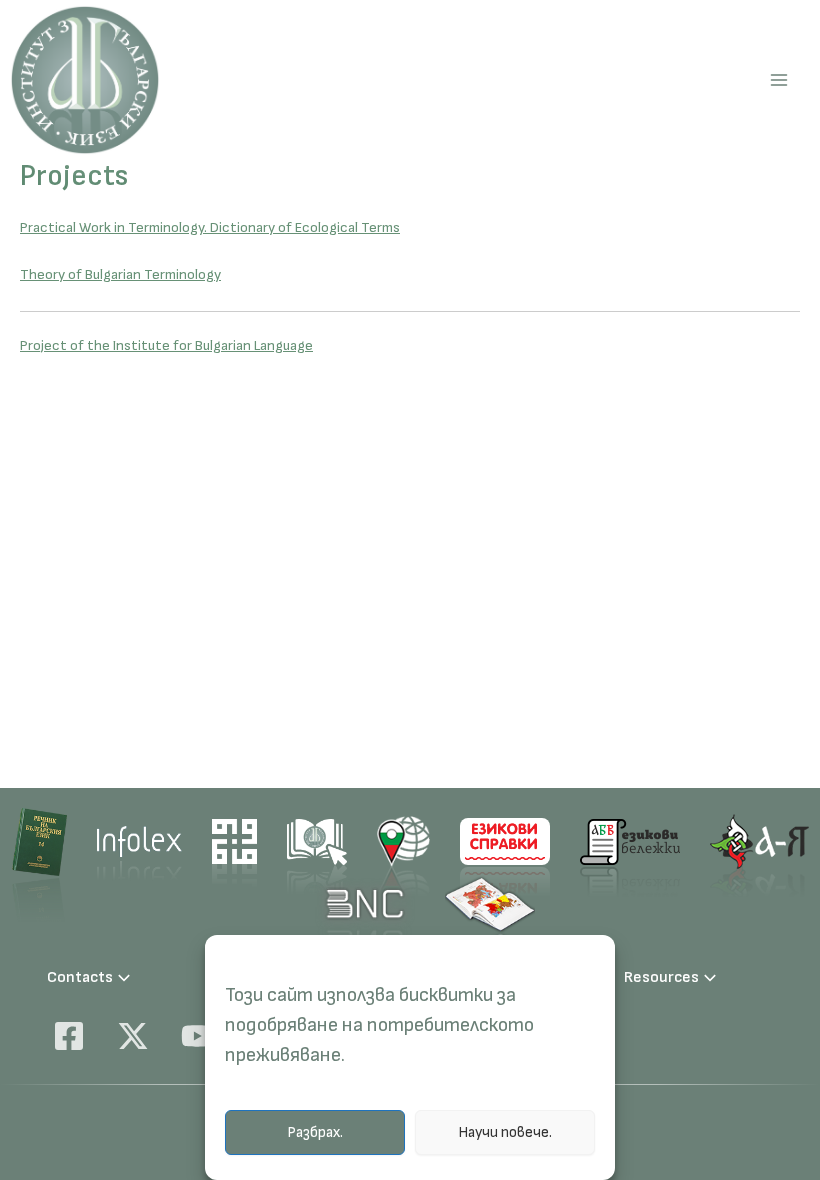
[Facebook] (69, 1036)
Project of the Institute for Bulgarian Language (166, 345)
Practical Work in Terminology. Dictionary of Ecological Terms (210, 227)
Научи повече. (505, 1132)
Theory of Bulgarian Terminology (120, 274)
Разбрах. (315, 1132)
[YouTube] (197, 1036)
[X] (133, 1036)
